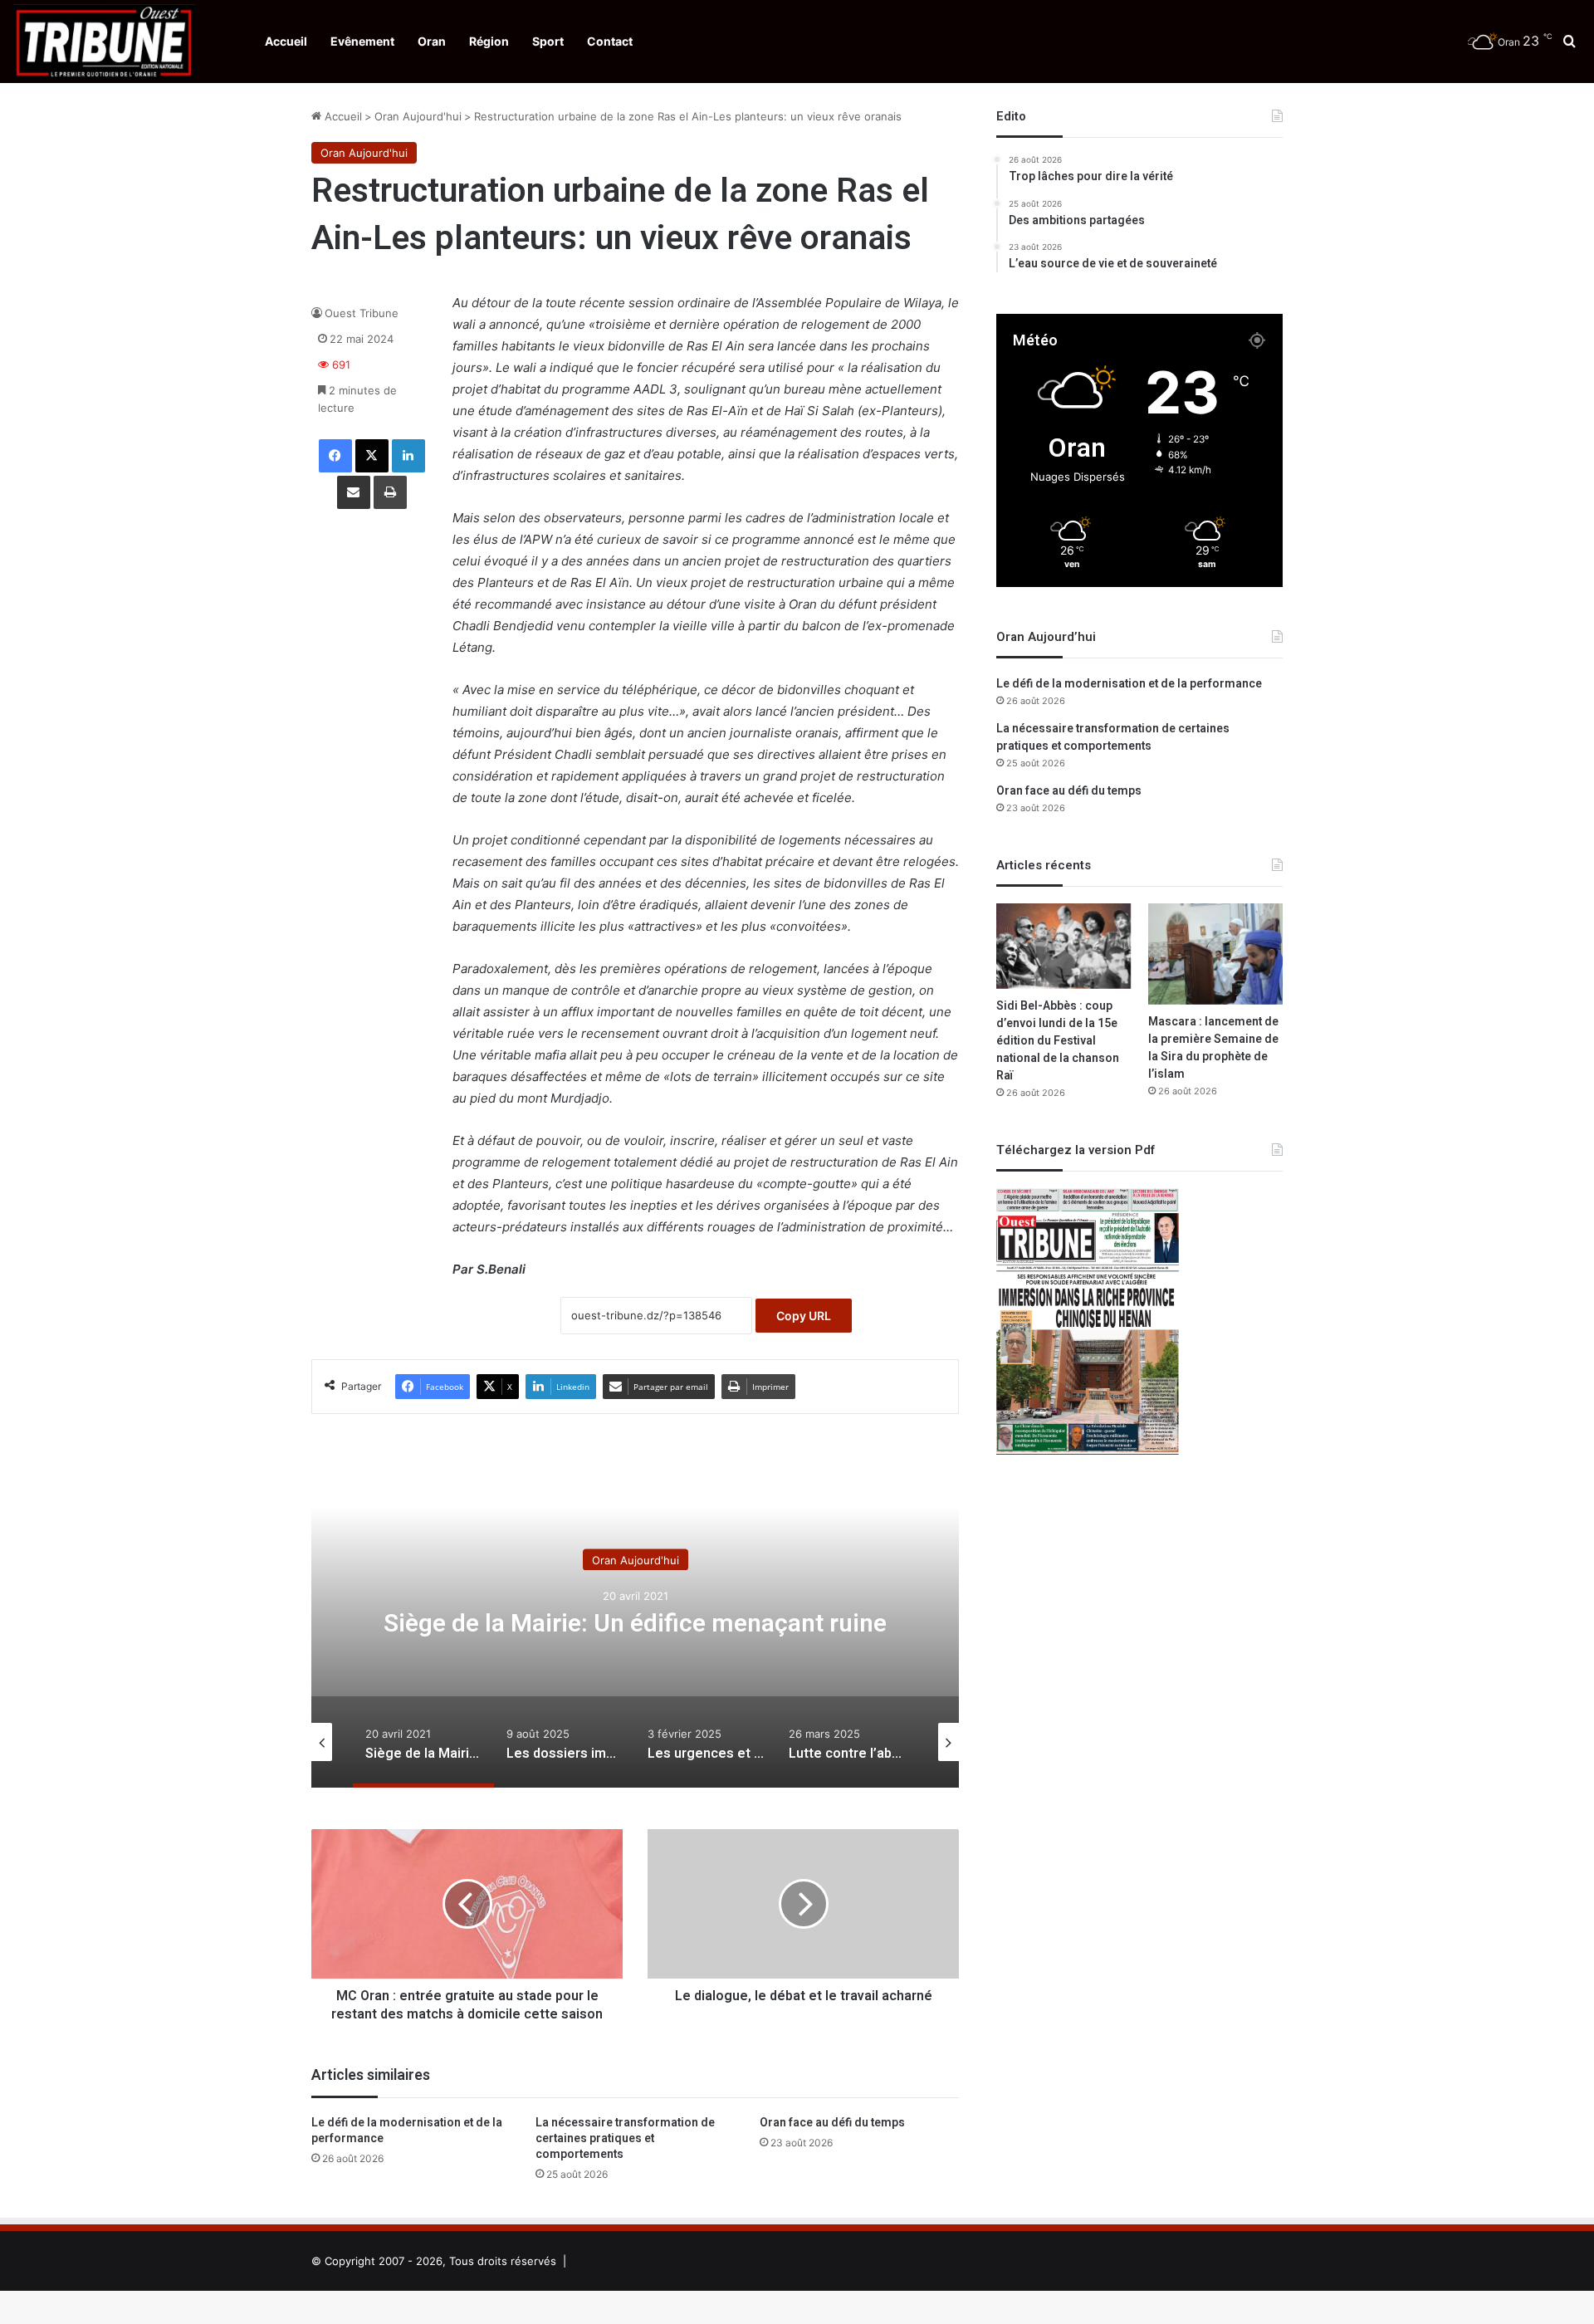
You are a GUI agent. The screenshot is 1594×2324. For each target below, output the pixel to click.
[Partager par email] (354, 492)
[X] (372, 456)
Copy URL (804, 1316)
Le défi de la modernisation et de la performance (407, 2131)
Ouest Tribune (362, 313)
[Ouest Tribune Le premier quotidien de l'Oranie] (104, 42)
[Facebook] (335, 456)
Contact (610, 41)
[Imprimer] (390, 492)
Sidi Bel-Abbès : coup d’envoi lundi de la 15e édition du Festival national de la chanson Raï (1058, 1041)
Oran (432, 41)
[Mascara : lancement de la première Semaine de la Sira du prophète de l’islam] (1215, 954)
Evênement (362, 41)
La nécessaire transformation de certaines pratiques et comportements (625, 2138)
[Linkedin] (408, 456)
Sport (548, 41)
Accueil (286, 41)
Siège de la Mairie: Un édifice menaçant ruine (635, 1624)
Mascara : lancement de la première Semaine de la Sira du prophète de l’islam (1213, 1048)
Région (489, 41)
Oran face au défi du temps (832, 2123)
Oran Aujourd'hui (418, 116)
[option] (635, 1622)
